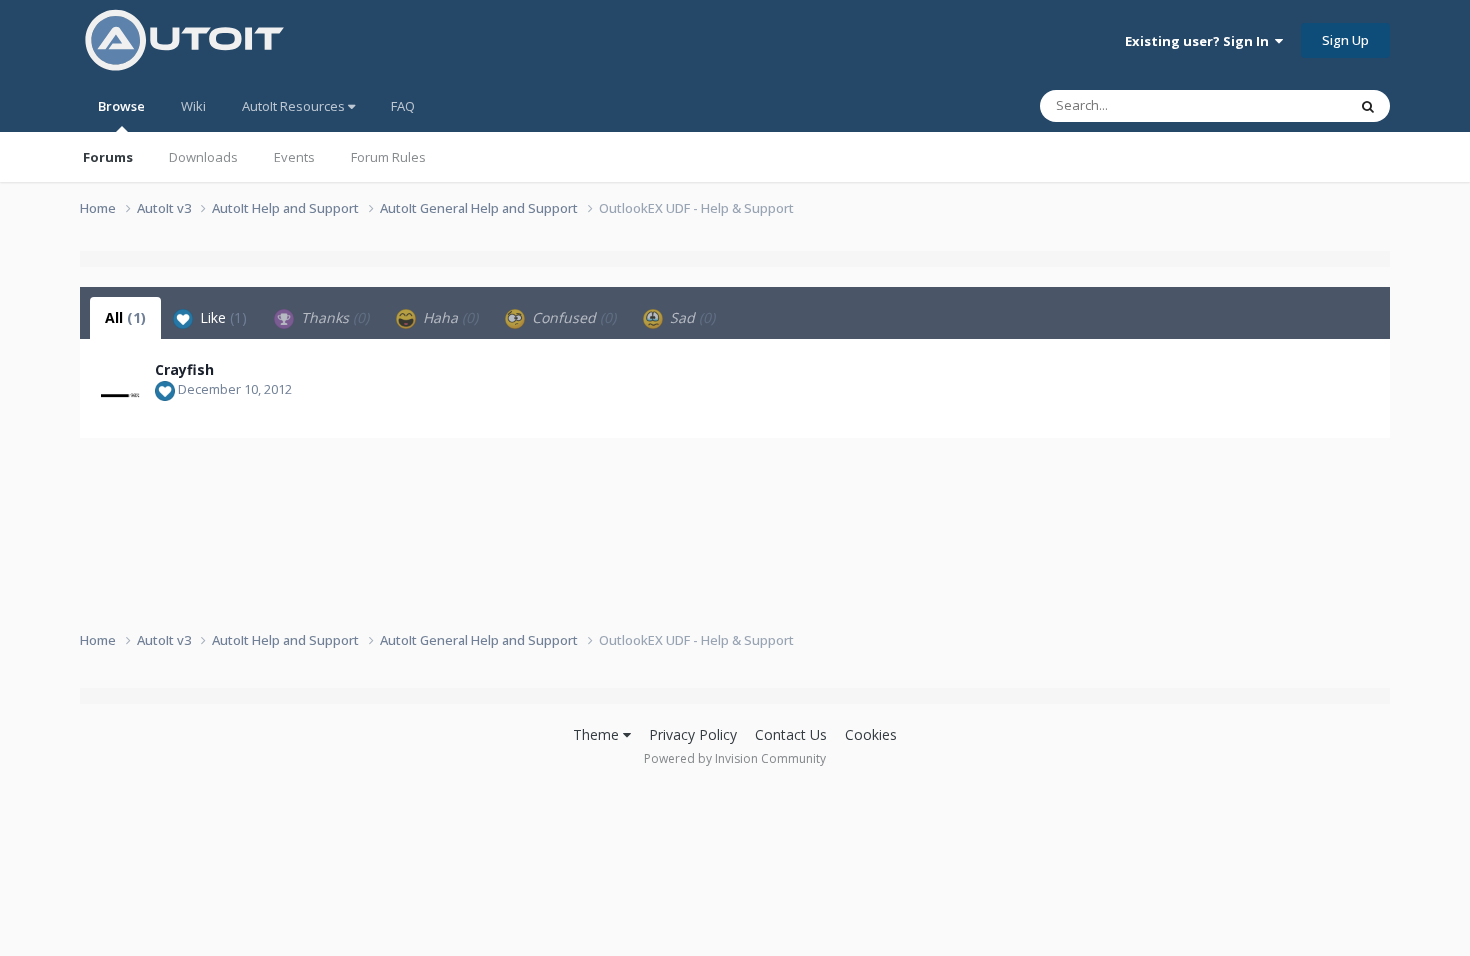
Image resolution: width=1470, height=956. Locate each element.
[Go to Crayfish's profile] (122, 381)
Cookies (871, 734)
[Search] (1368, 106)
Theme (598, 734)
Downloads (203, 157)
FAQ (403, 106)
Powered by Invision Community (735, 758)
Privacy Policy (693, 734)
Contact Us (791, 734)
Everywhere (1286, 105)
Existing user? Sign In (1200, 41)
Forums (108, 157)
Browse (121, 106)
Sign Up (1345, 40)
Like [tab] (221, 317)
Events (294, 157)
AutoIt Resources (295, 106)
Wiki (193, 106)
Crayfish (184, 369)
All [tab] (125, 317)
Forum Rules (388, 157)
